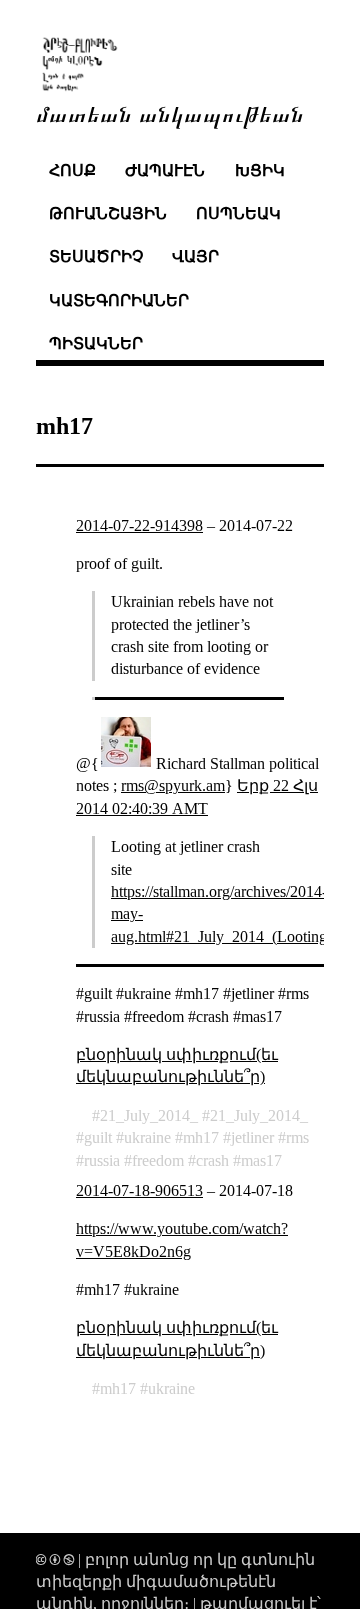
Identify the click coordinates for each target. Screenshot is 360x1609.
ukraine (147, 1137)
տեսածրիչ (96, 256)
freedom (158, 1160)
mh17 (201, 1137)
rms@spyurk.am (173, 785)
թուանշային (108, 213)
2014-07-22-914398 (139, 525)
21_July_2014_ (149, 1115)
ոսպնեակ (238, 213)
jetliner (252, 1137)
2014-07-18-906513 (139, 1190)
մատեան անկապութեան (170, 112)
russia (102, 1160)
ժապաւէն (165, 170)
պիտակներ (96, 343)
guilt (98, 1137)
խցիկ (260, 170)
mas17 (261, 1160)
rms (297, 1137)
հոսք (72, 170)
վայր (195, 256)
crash (212, 1160)
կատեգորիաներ (119, 300)
